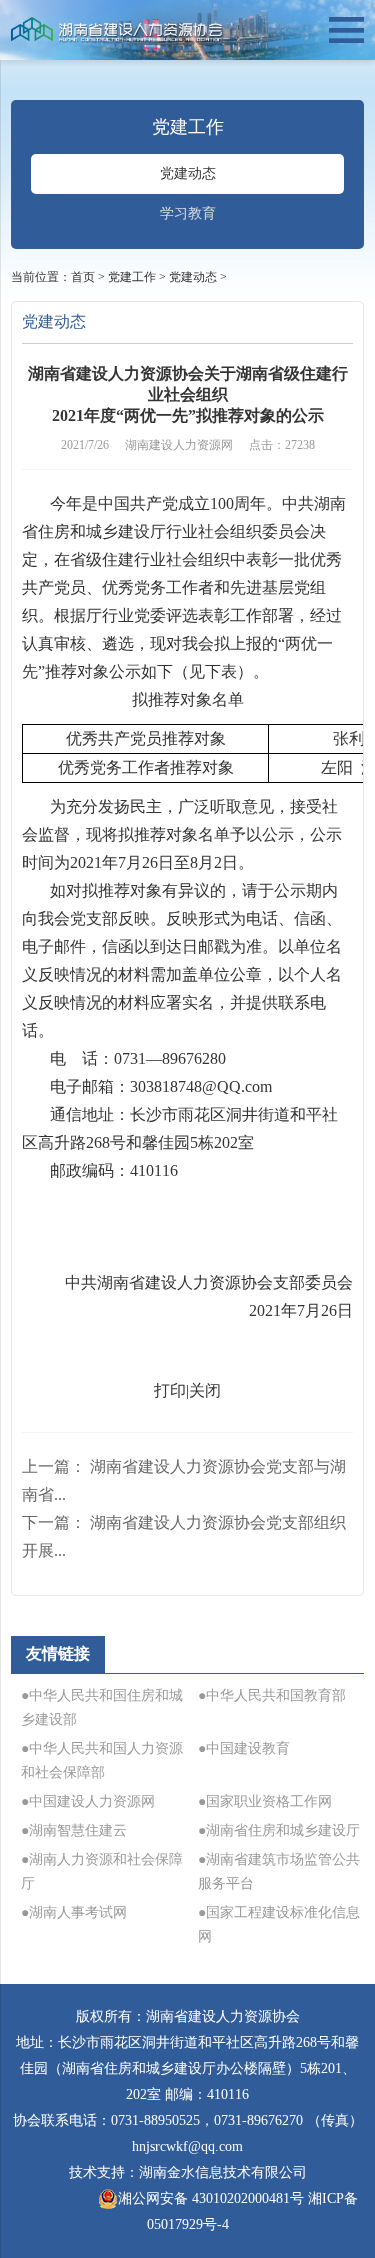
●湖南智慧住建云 (74, 1830)
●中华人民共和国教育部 (272, 1695)
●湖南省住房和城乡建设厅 (279, 1830)
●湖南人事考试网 (74, 1912)
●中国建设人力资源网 (88, 1801)
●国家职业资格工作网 (265, 1801)
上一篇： (184, 1480)
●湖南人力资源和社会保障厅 (102, 1871)
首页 (83, 277)
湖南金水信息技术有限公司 (223, 2172)
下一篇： (184, 1536)
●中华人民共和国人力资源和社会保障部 (102, 1760)
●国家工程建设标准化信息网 (279, 1924)
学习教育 (188, 213)
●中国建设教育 (244, 1748)
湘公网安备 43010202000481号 (211, 2198)
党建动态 (188, 173)
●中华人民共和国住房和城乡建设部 (102, 1707)
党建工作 (132, 277)
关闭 (205, 1390)
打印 (170, 1390)
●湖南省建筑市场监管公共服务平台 (279, 1871)
